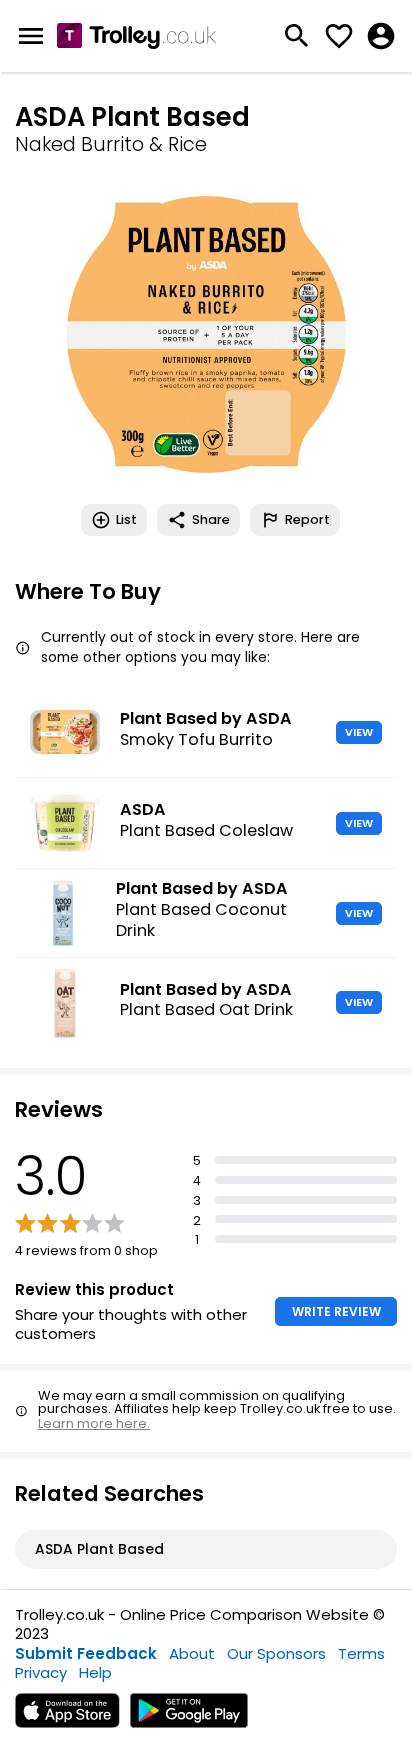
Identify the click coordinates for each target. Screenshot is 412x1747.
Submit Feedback (86, 1653)
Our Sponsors (276, 1653)
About (192, 1653)
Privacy (41, 1672)
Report (307, 519)
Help (95, 1672)
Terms (361, 1653)
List (126, 519)
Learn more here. (94, 1423)
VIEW (359, 732)
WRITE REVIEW (336, 1311)
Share (211, 519)
